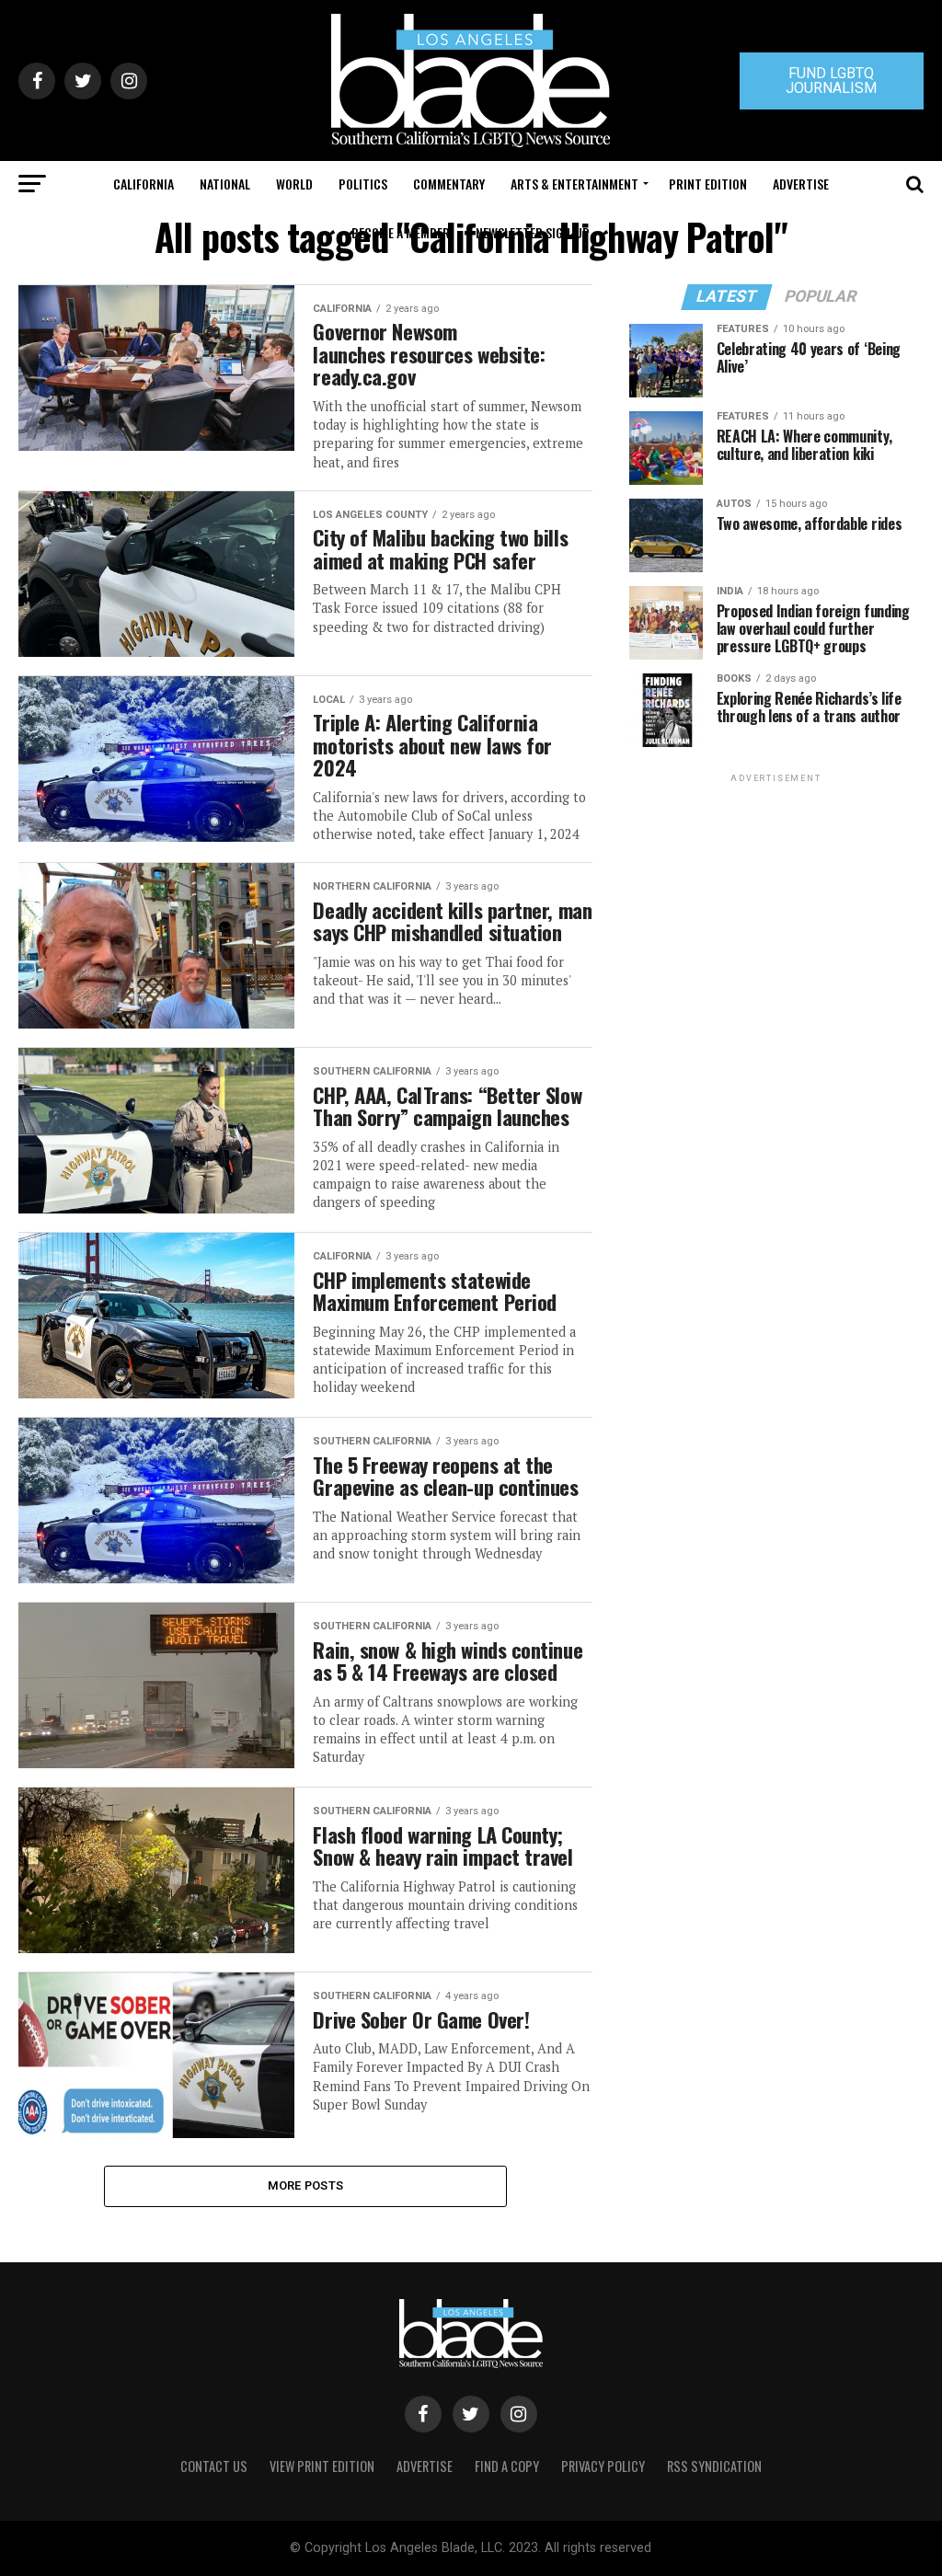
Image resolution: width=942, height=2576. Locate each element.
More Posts (306, 2185)
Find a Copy (507, 2466)
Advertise (801, 184)
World (294, 184)
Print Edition (708, 184)
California (144, 184)
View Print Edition (322, 2466)
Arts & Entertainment (574, 184)
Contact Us (214, 2466)
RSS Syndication (714, 2466)
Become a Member (401, 232)
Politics (363, 184)
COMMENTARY (449, 184)
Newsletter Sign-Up (533, 232)
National (225, 184)
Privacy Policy (603, 2466)
